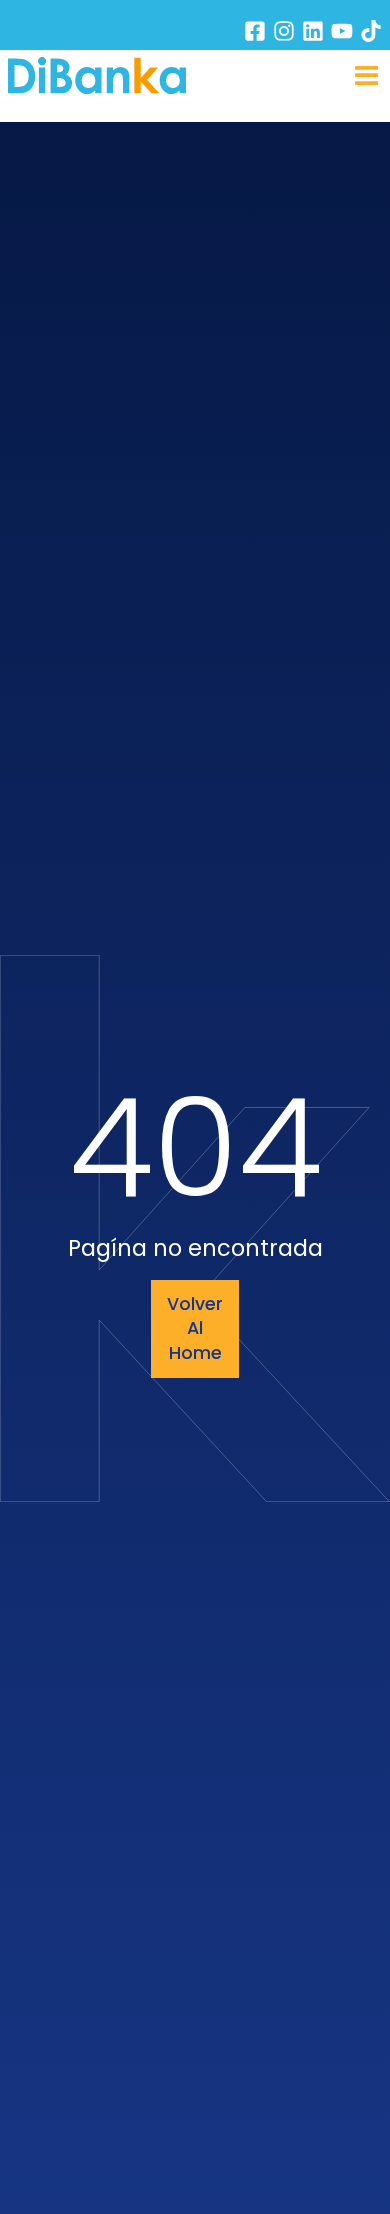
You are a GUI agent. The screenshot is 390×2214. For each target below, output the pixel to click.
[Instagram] (284, 31)
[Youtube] (342, 31)
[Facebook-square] (255, 31)
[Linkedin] (313, 31)
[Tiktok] (371, 31)
